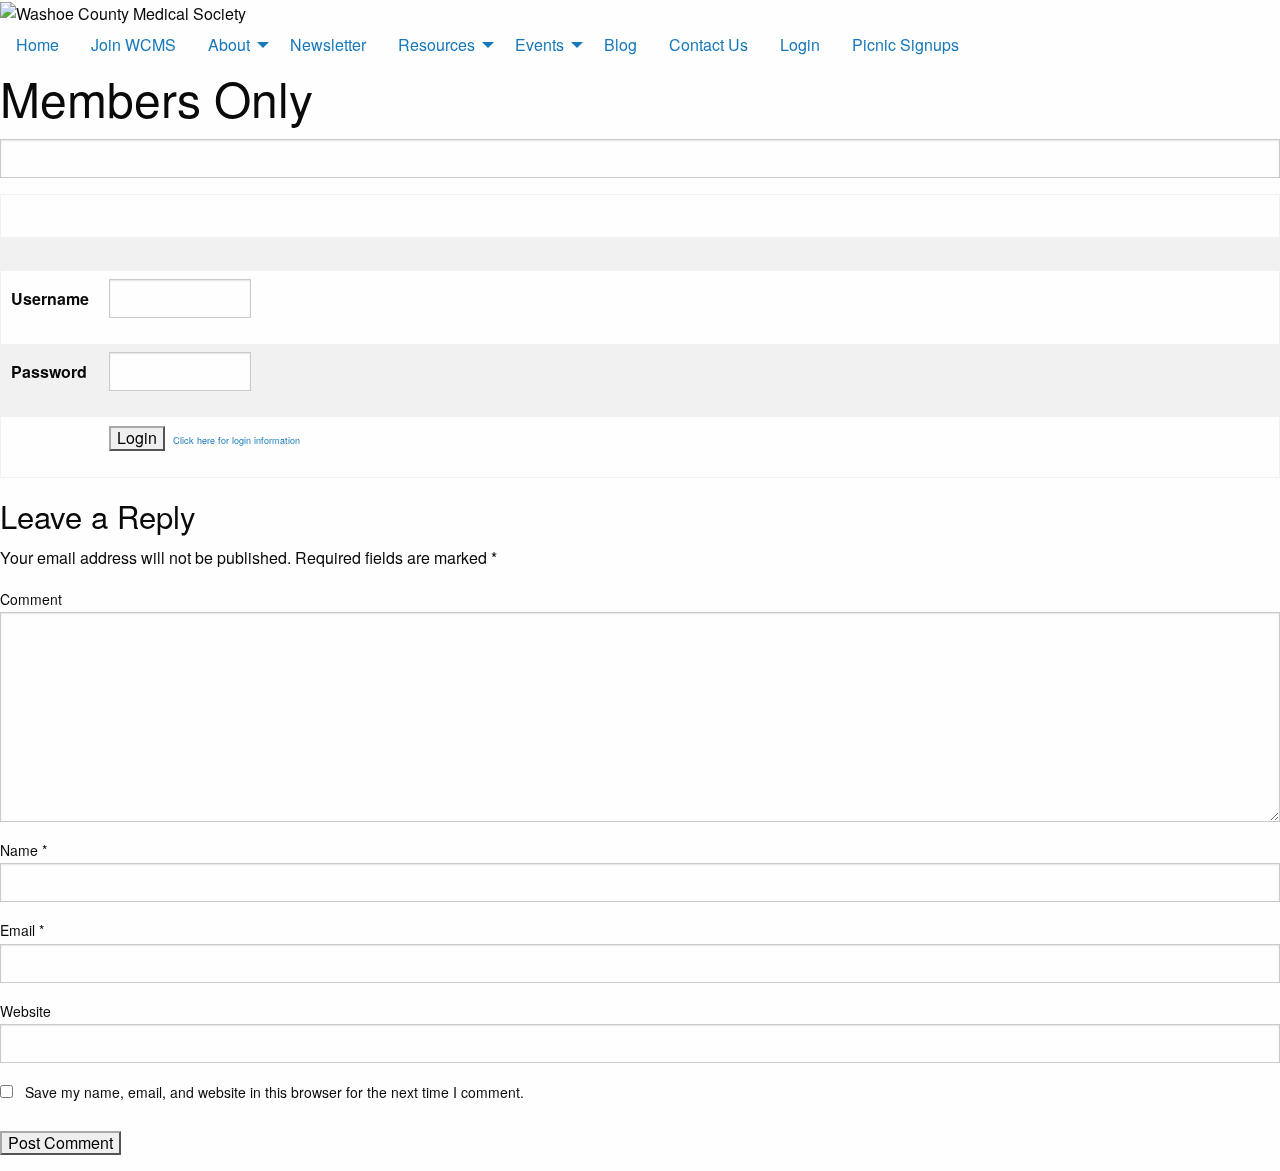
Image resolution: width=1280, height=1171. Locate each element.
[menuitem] (37, 45)
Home (37, 44)
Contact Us (708, 44)
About (229, 44)
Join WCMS (133, 44)
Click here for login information (236, 440)
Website (25, 1011)
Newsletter (328, 44)
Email (22, 930)
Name (23, 850)
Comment (31, 599)
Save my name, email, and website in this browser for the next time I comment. (274, 1092)
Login (800, 44)
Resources (436, 44)
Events (539, 44)
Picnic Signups (905, 44)
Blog (620, 44)
